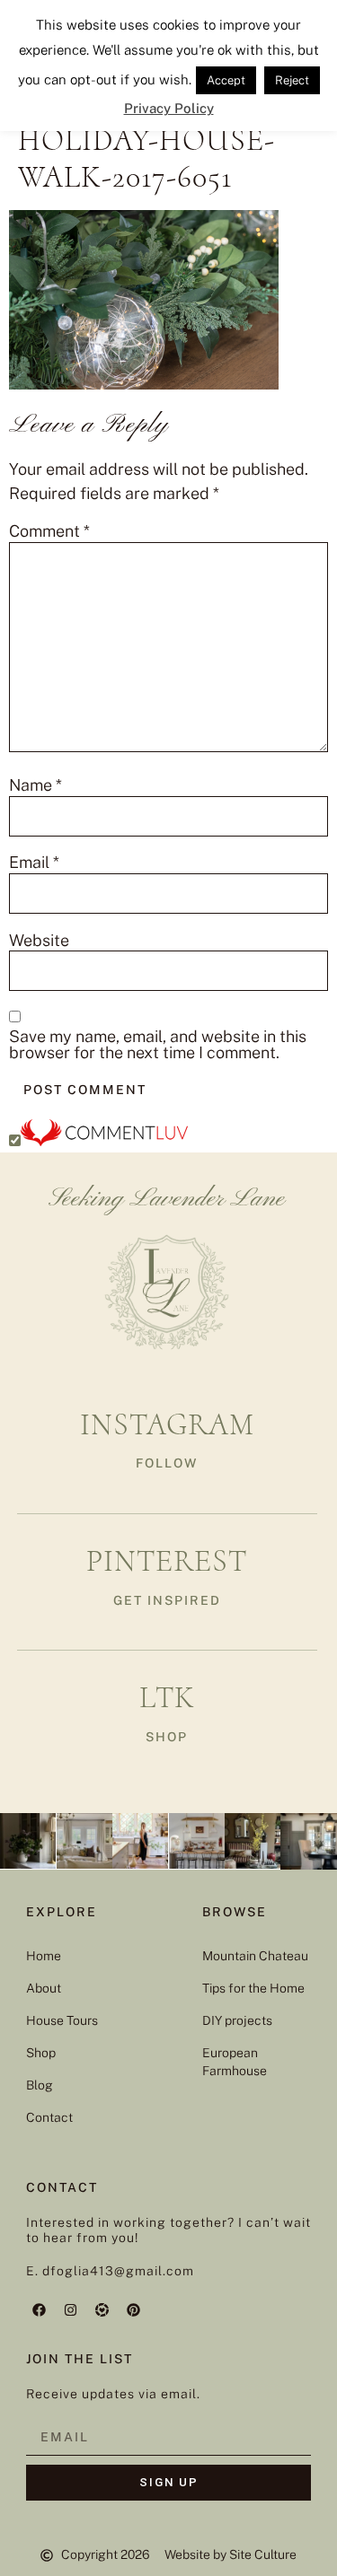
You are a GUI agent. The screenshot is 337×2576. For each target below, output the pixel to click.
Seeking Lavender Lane (167, 1199)
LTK (167, 1698)
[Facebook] (40, 2309)
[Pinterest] (134, 2309)
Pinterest (167, 1561)
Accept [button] (226, 80)
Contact (49, 2117)
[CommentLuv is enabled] (104, 1140)
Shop (41, 2053)
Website (39, 941)
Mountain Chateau (255, 1956)
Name (35, 785)
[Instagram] (71, 2309)
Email (34, 863)
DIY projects (237, 2020)
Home (44, 1956)
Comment (49, 531)
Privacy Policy (169, 108)
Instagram (167, 1425)
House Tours (62, 2020)
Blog (40, 2085)
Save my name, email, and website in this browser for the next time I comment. (158, 1045)
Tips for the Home (253, 1988)
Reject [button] (292, 80)
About (44, 1988)
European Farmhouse (235, 2062)
